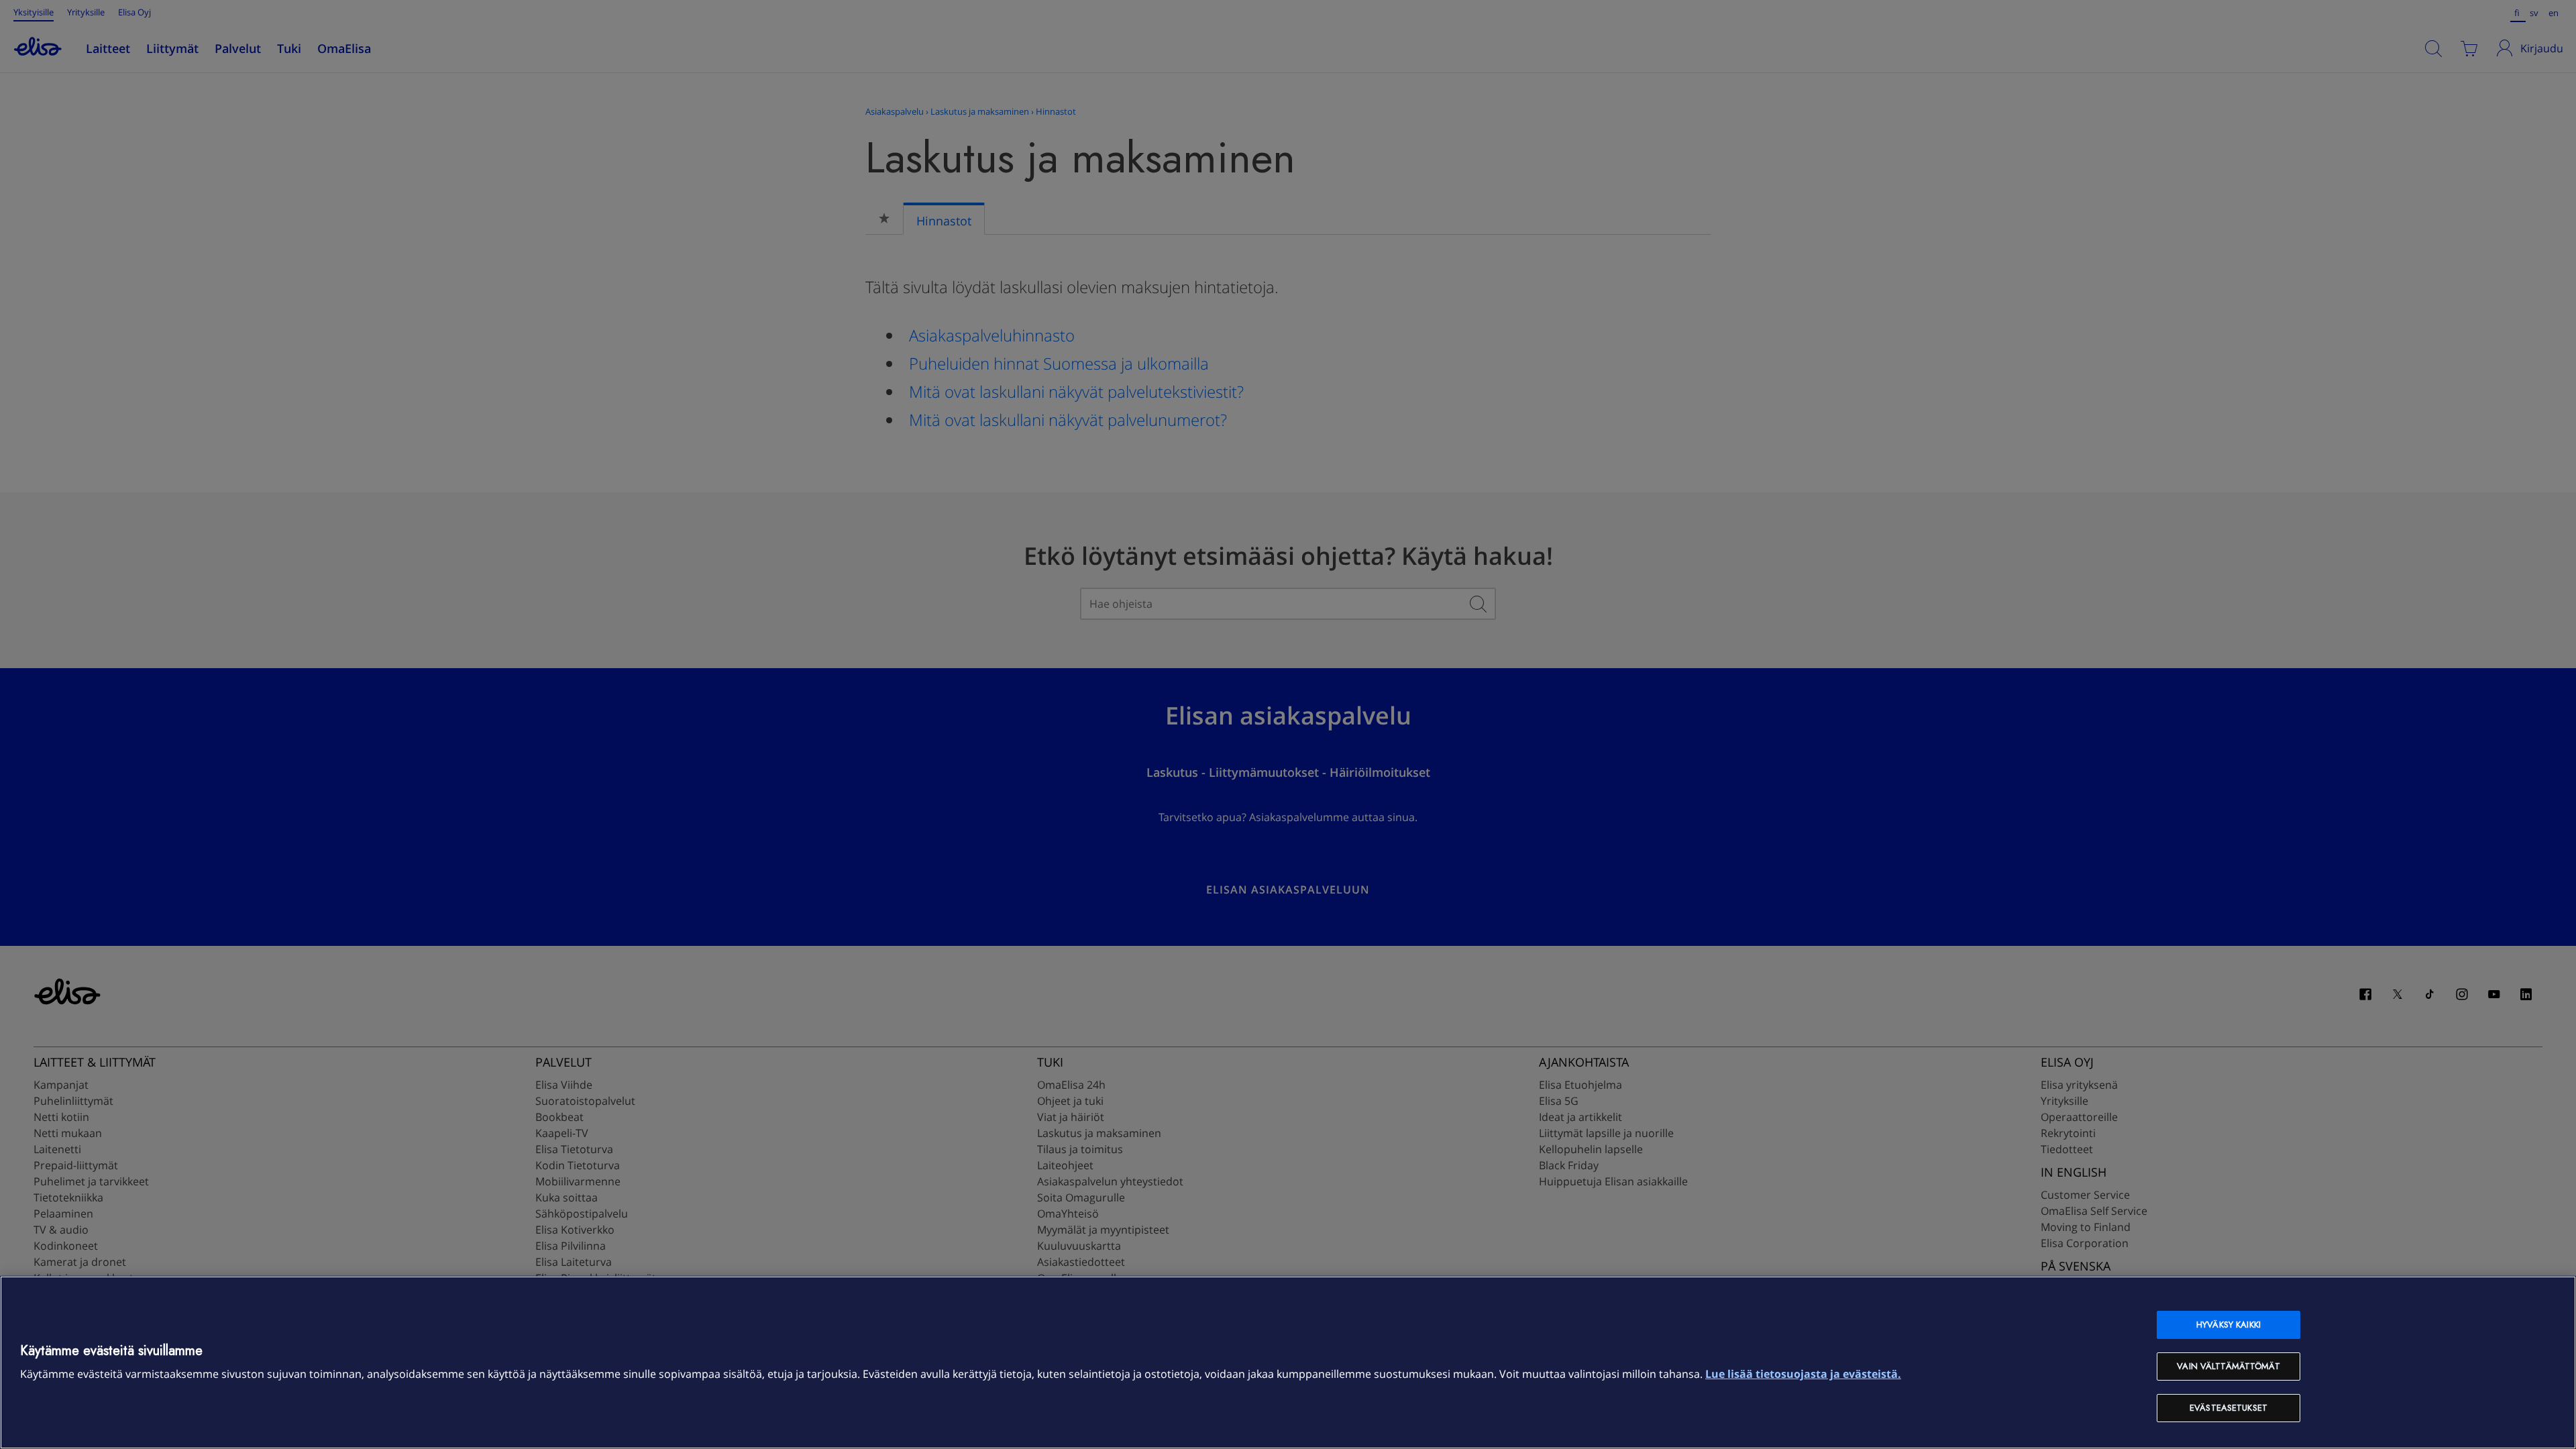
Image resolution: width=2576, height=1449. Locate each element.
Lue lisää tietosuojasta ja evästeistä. (1803, 1374)
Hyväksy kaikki (2229, 1325)
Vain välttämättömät (2228, 1366)
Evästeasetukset (2229, 1408)
